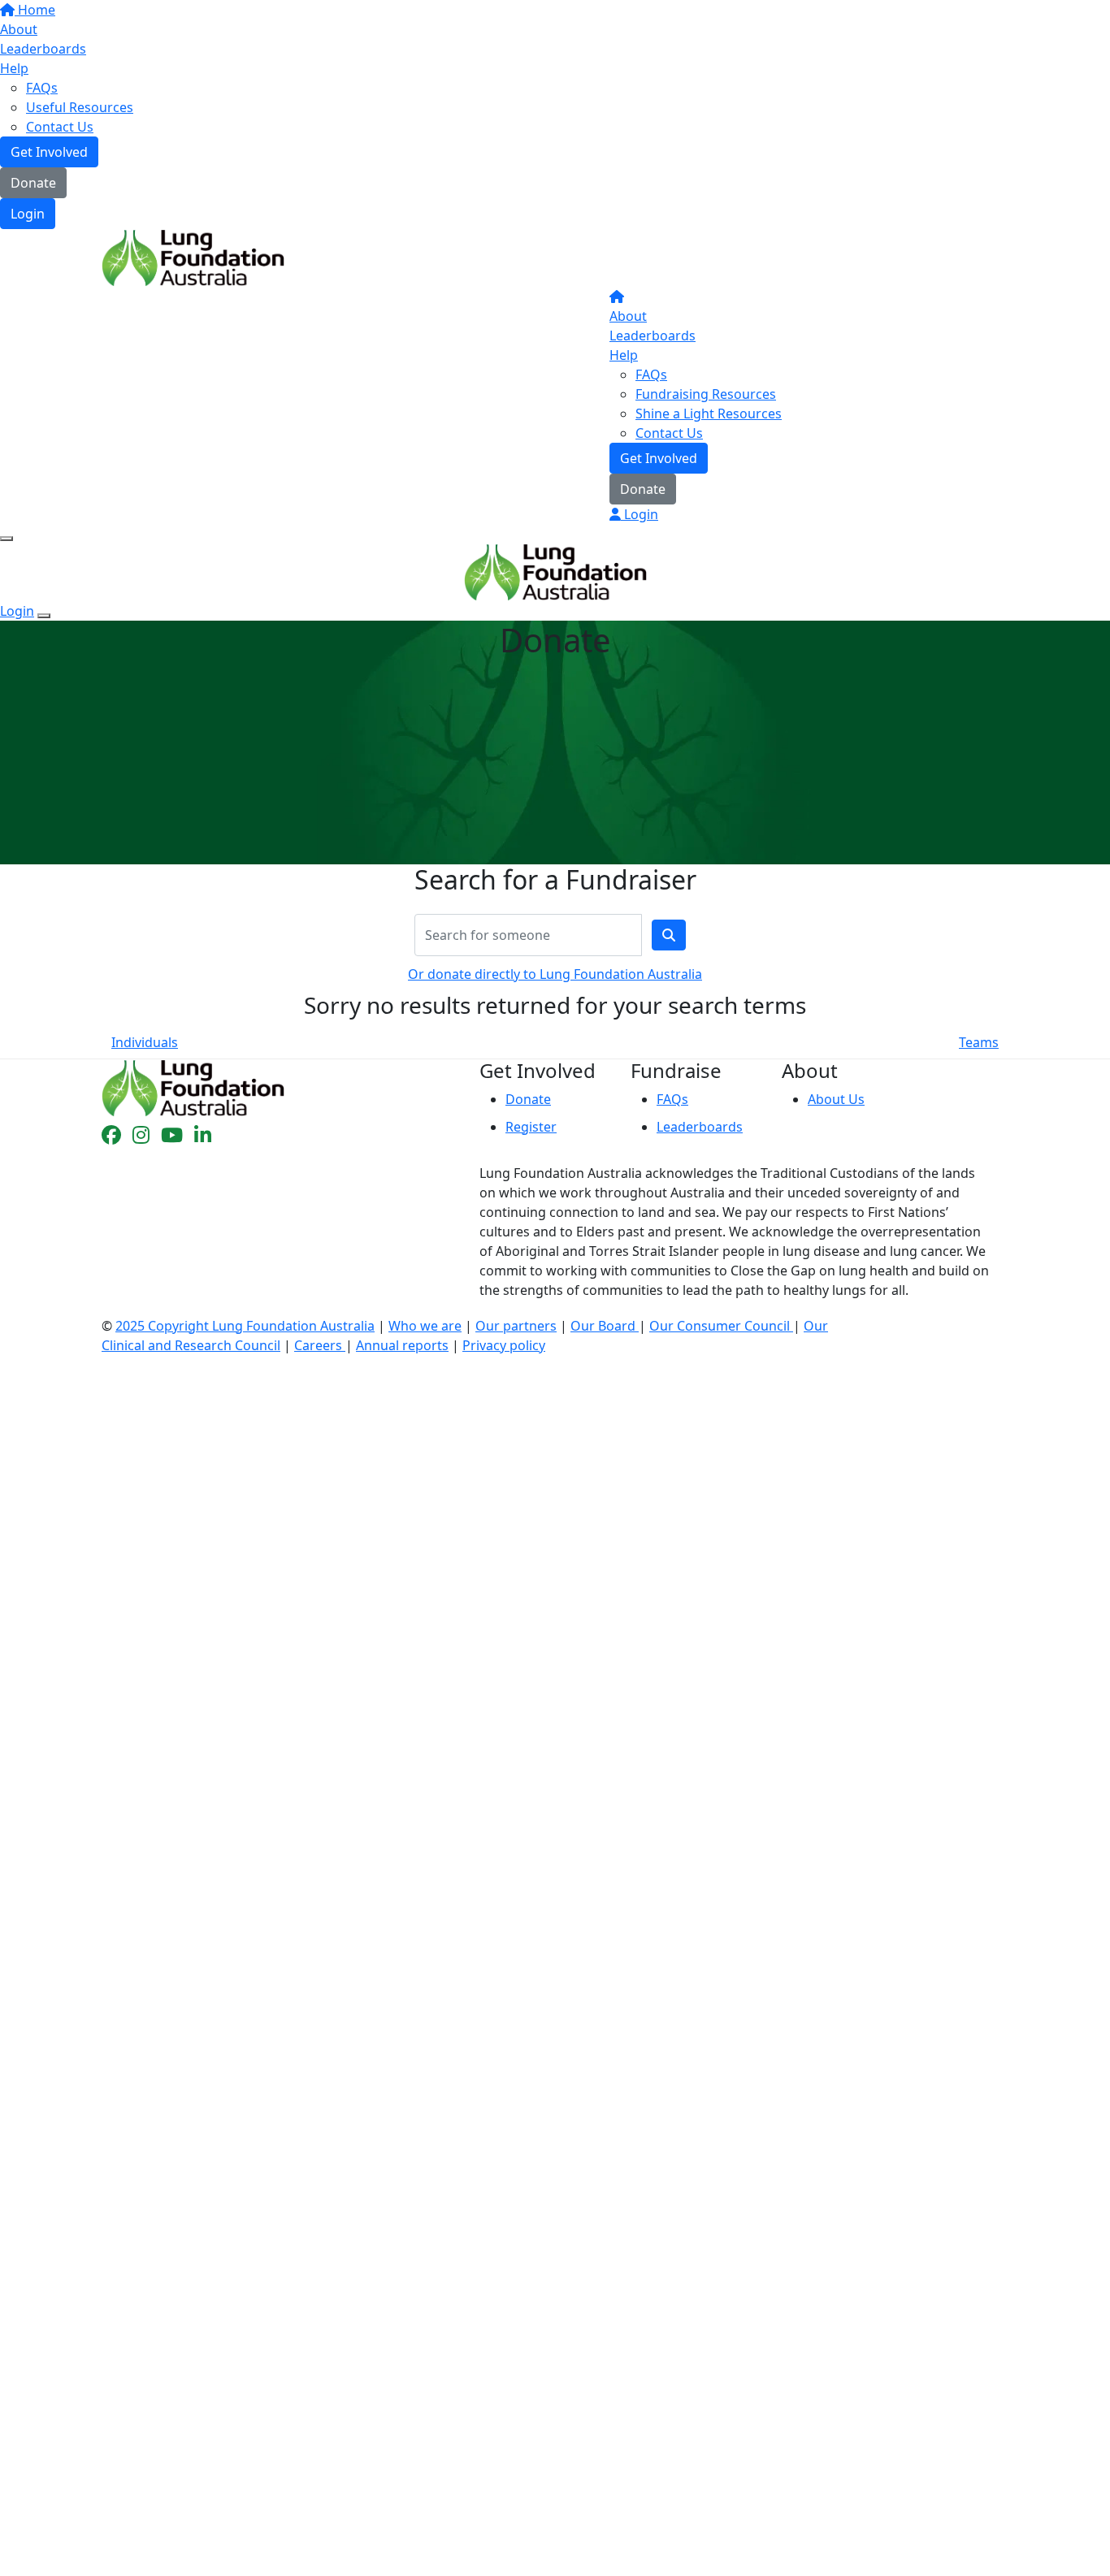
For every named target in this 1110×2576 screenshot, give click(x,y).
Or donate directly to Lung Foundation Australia (555, 974)
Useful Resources (80, 107)
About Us (836, 1099)
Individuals (145, 1042)
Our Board (605, 1326)
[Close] (44, 616)
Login (28, 214)
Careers (320, 1345)
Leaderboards (43, 49)
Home (35, 10)
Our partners (516, 1326)
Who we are (425, 1326)
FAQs (42, 88)
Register (531, 1127)
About (19, 29)
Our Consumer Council (721, 1326)
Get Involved (49, 152)
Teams (979, 1042)
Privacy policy (504, 1345)
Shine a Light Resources (709, 413)
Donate (33, 183)
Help (14, 68)
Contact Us (60, 127)
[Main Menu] (7, 539)
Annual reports (402, 1345)
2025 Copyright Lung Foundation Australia (245, 1326)
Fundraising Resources (706, 394)
